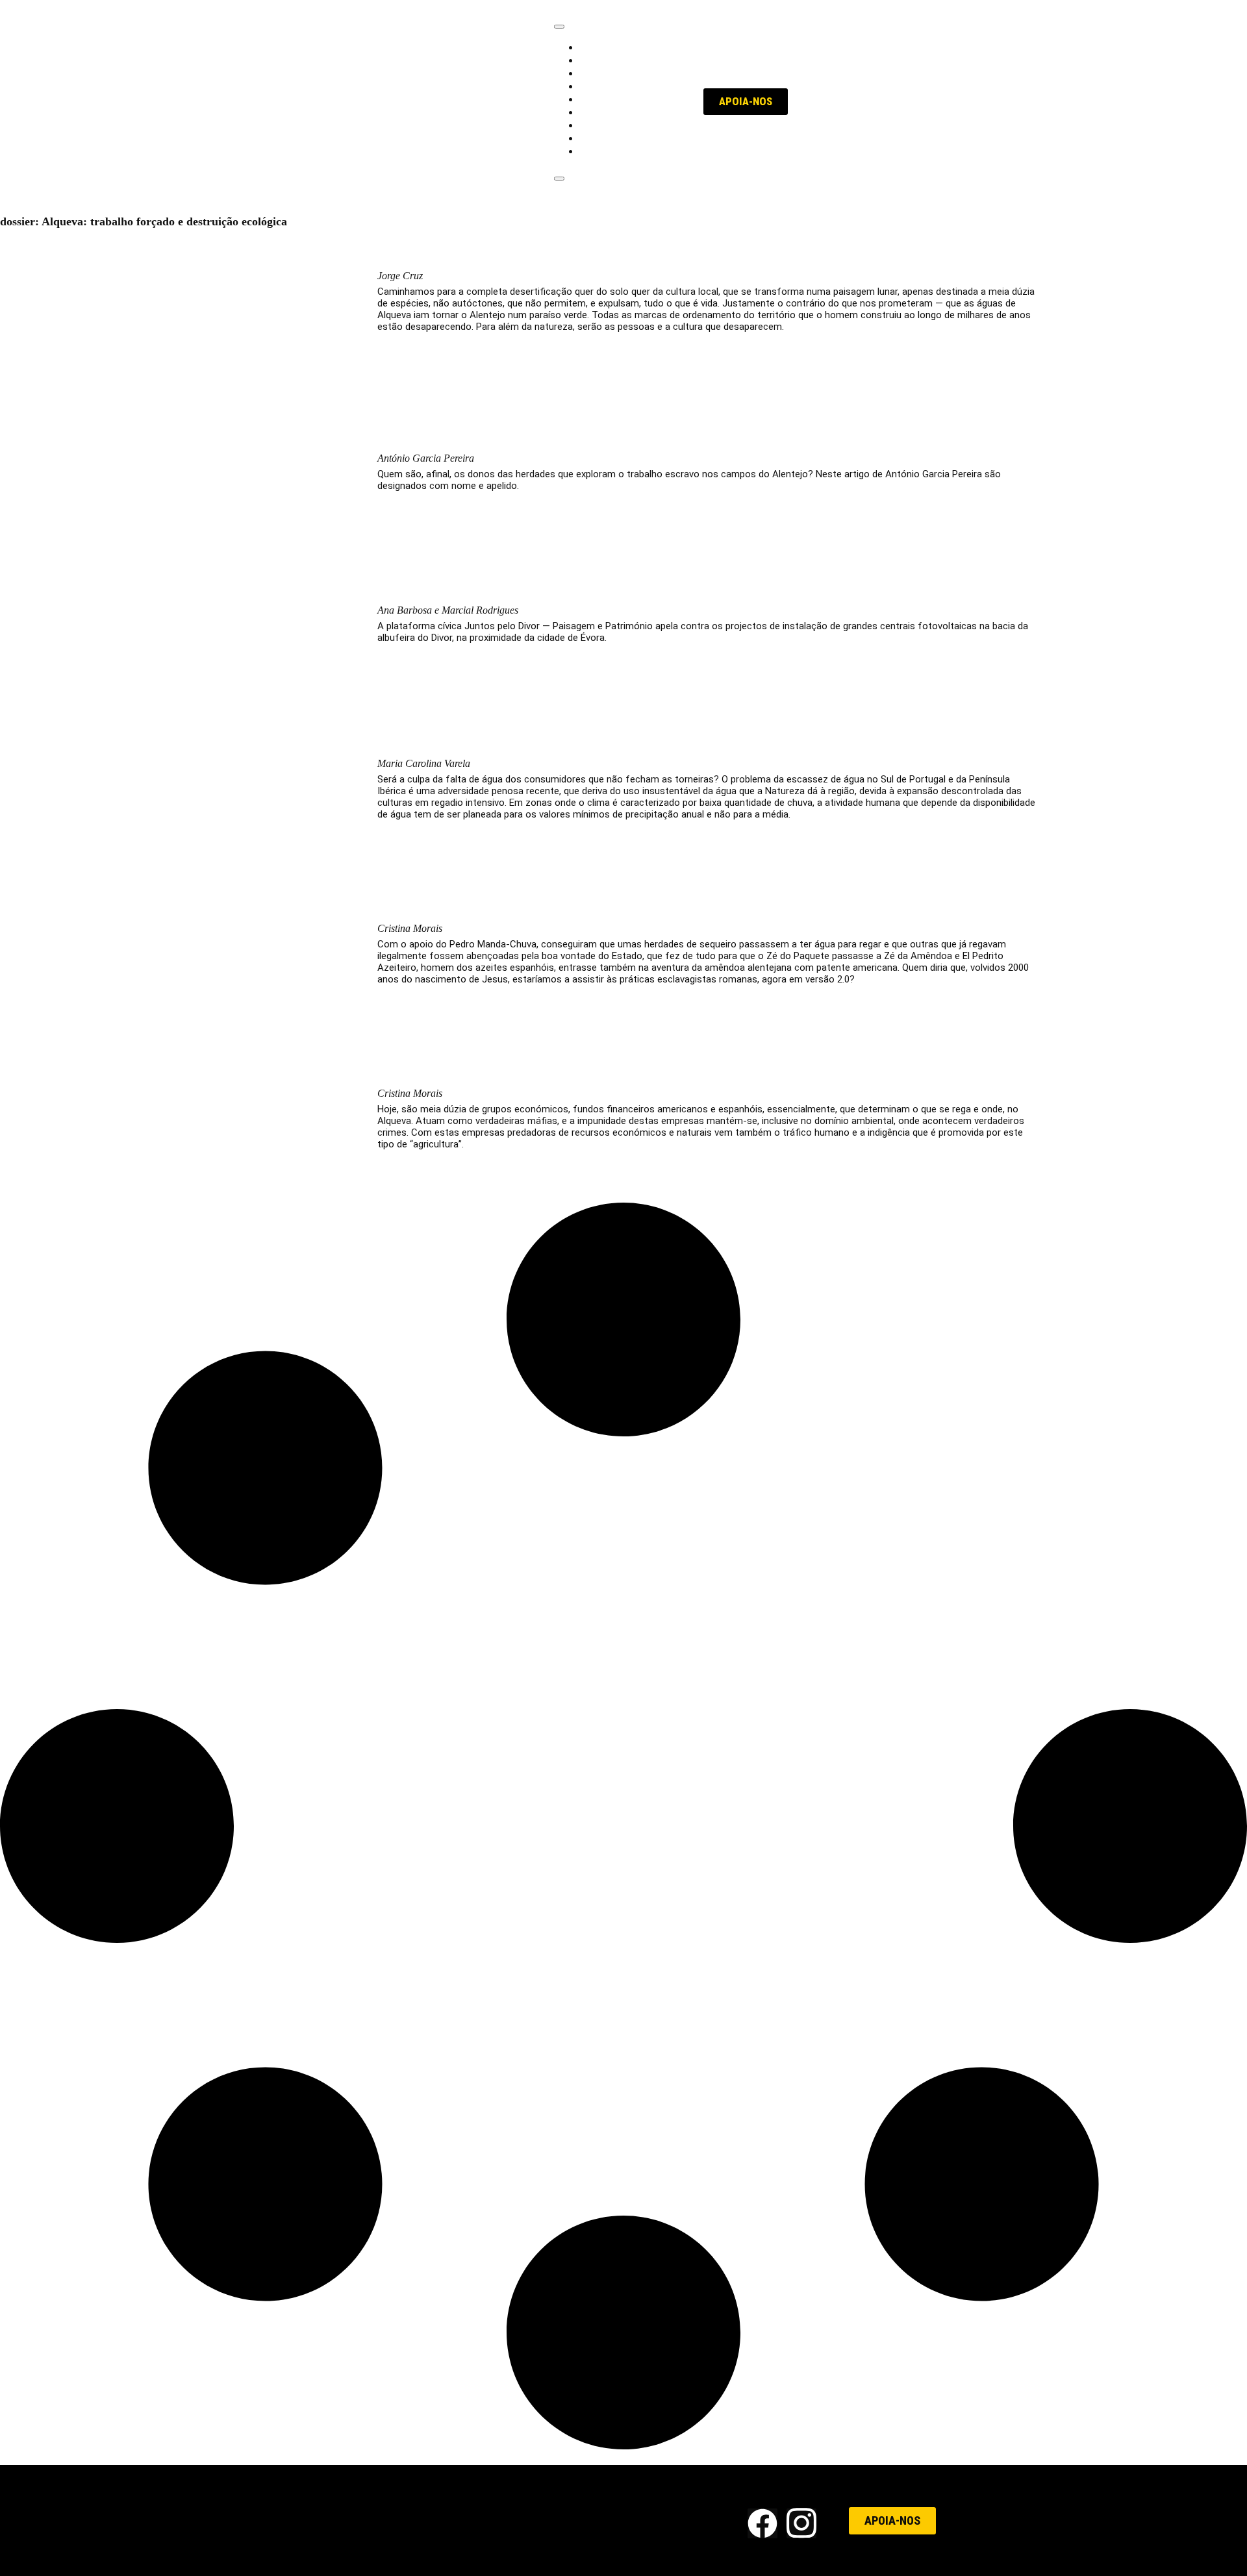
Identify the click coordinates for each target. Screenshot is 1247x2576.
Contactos (653, 2520)
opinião (598, 138)
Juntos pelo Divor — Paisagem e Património (548, 587)
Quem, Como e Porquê (635, 151)
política (598, 60)
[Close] (559, 179)
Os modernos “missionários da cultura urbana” (562, 253)
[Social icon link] (762, 2523)
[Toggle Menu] (559, 27)
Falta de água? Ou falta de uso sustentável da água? (579, 741)
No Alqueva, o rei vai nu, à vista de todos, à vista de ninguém (612, 1070)
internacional (612, 86)
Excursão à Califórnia (463, 906)
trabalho (600, 47)
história (599, 112)
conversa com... (619, 125)
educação (604, 73)
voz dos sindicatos (627, 99)
